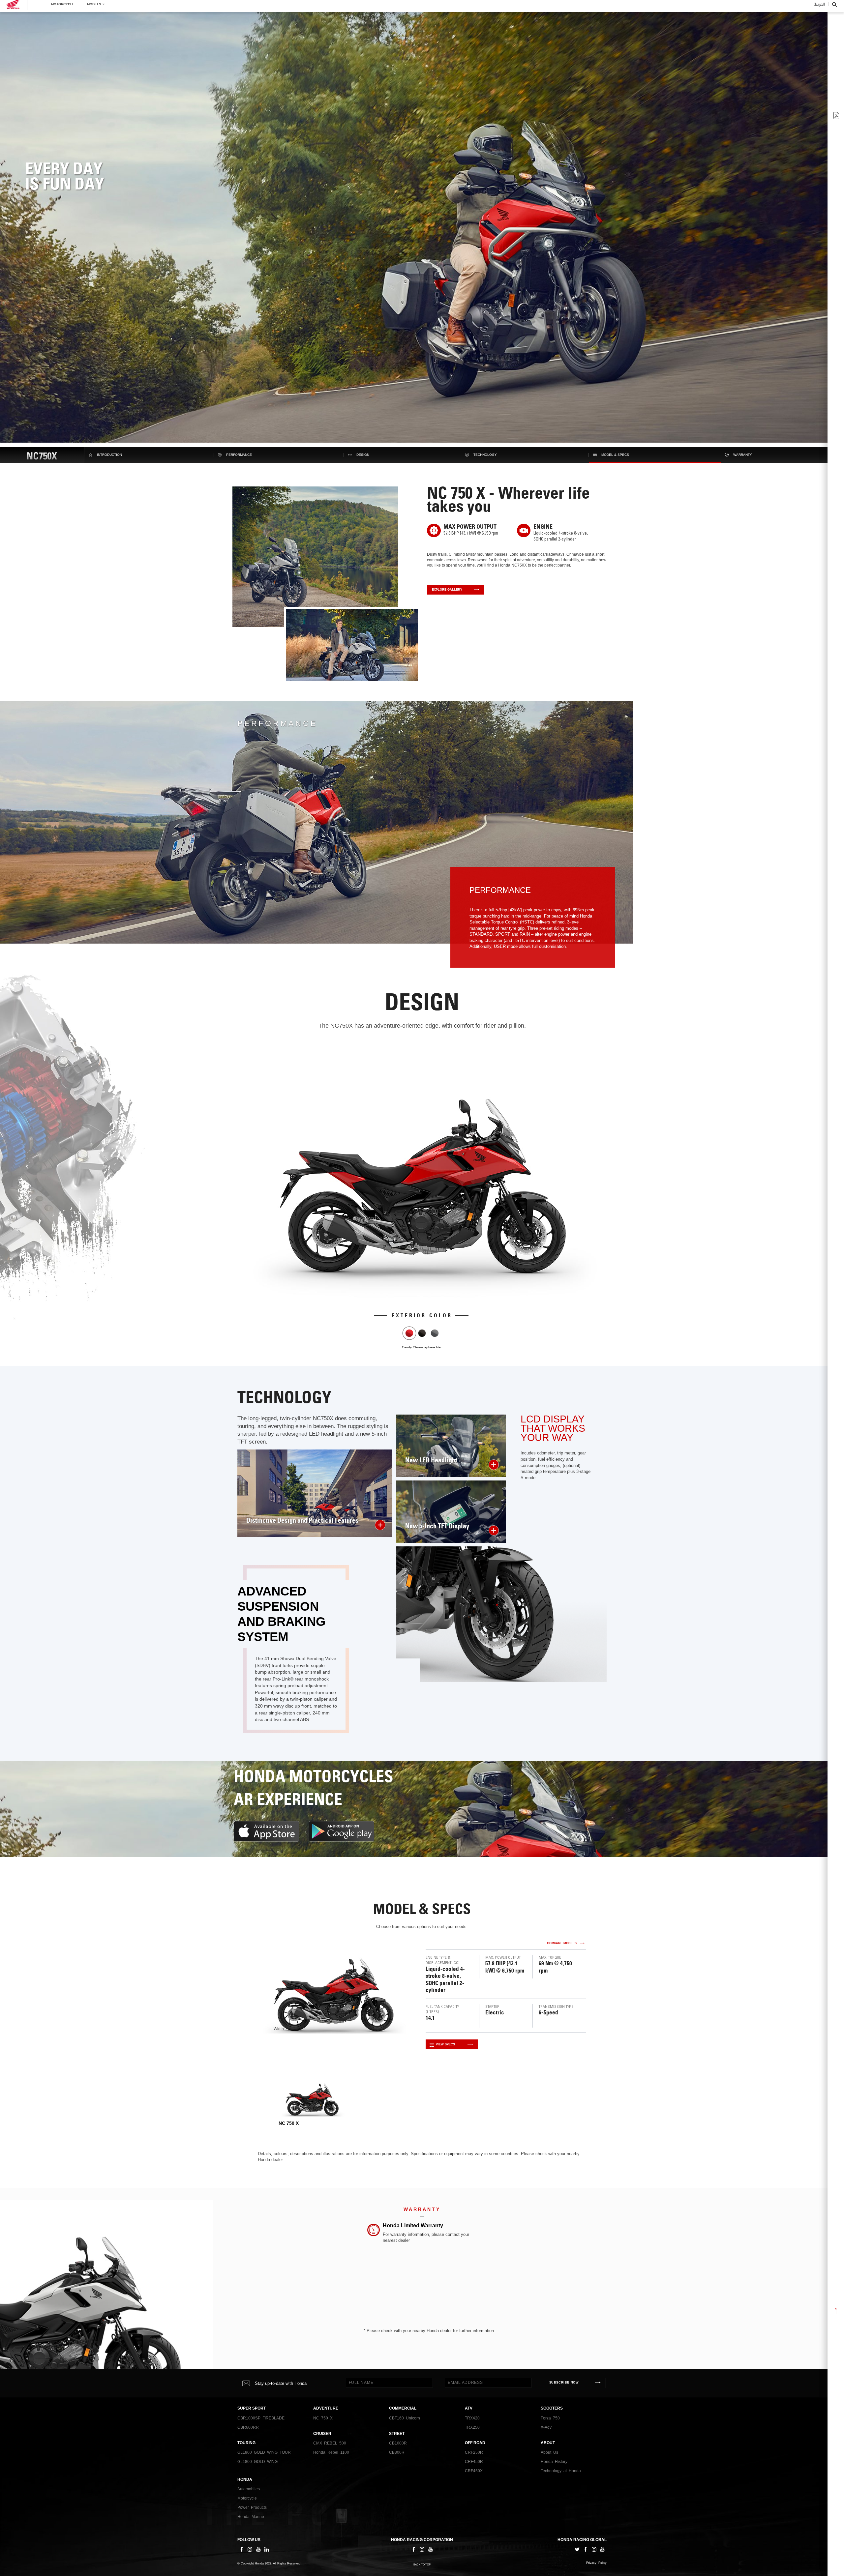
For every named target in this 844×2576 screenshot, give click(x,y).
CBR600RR (248, 2427)
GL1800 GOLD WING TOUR (264, 2452)
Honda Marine (251, 2517)
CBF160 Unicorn (405, 2418)
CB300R (397, 2452)
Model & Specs (615, 455)
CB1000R (398, 2443)
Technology (485, 455)
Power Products (252, 2507)
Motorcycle (63, 7)
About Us (549, 2452)
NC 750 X (323, 2418)
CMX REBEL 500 (330, 2443)
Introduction (109, 455)
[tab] (312, 2104)
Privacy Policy (596, 2563)
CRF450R (474, 2462)
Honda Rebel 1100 (331, 2452)
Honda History (554, 2462)
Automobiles (249, 2489)
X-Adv (546, 2427)
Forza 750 (550, 2418)
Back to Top (422, 2565)
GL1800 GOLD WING (257, 2462)
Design (363, 455)
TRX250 (472, 2427)
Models (94, 7)
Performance (239, 455)
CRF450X (474, 2471)
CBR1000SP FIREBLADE (261, 2418)
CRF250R (474, 2452)
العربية (819, 8)
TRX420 (472, 2418)
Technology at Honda (561, 2471)
